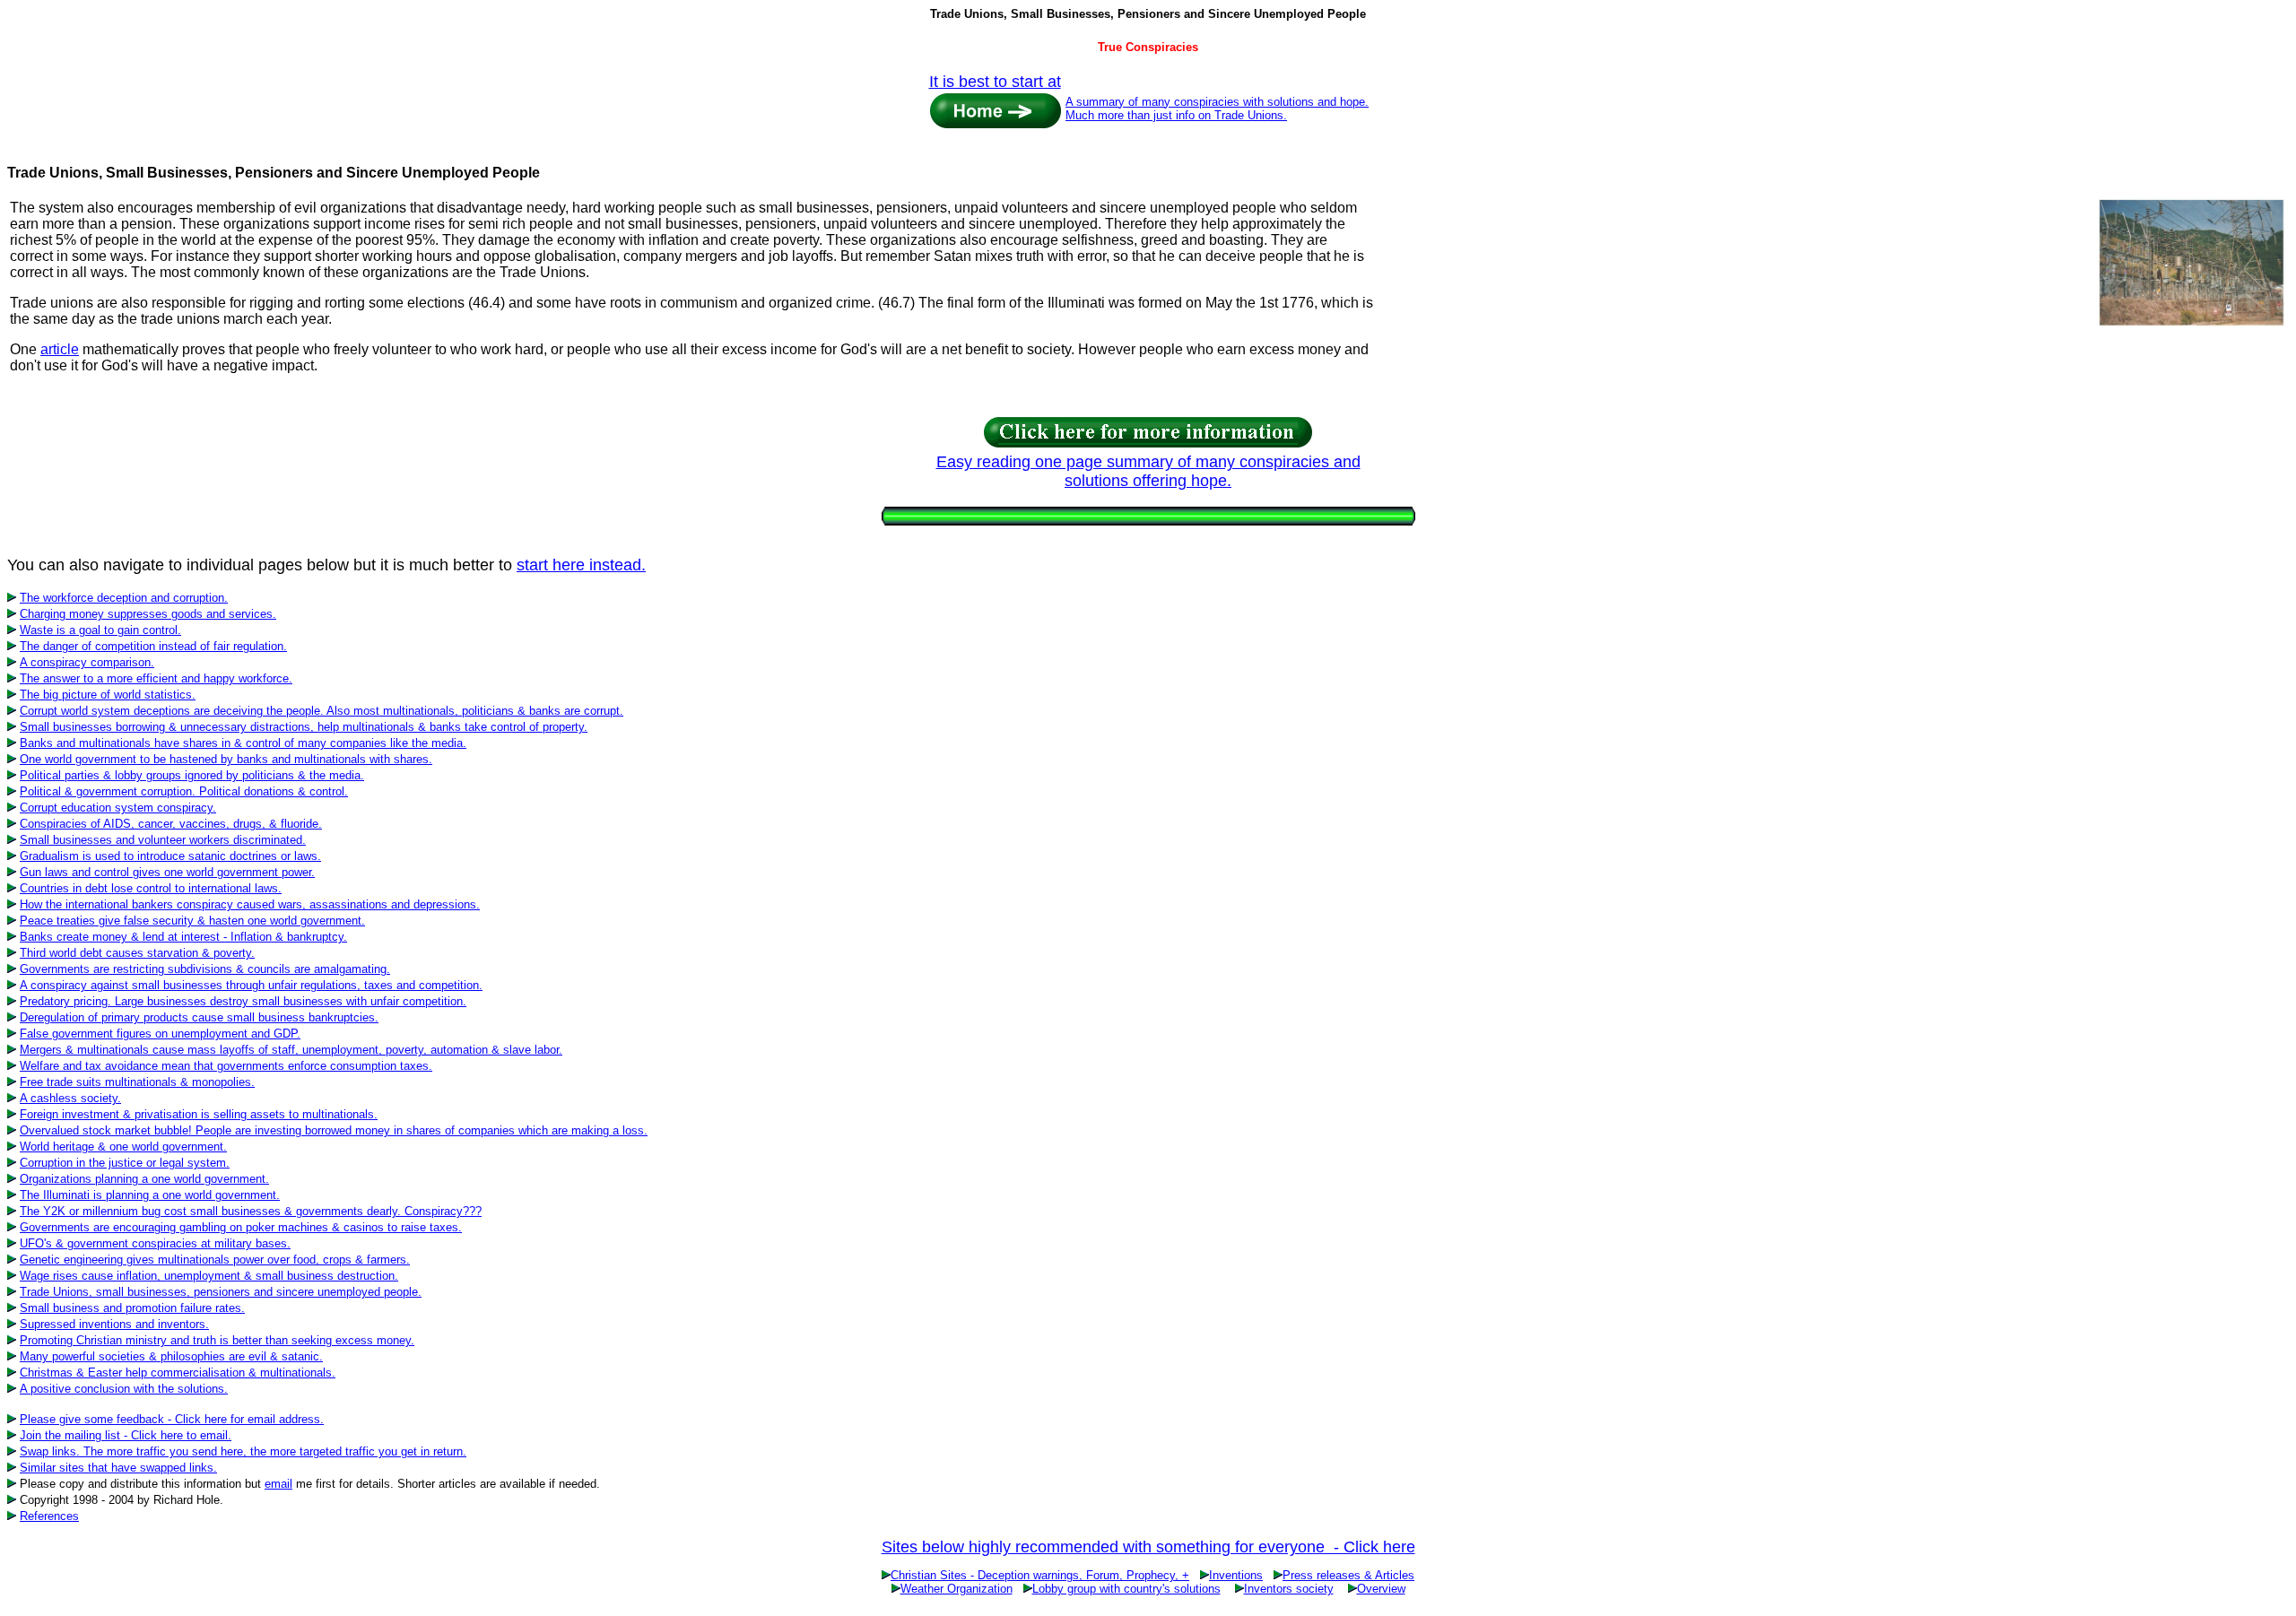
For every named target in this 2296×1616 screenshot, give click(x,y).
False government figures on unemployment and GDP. (160, 1034)
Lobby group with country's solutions (1126, 1589)
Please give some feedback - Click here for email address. (172, 1419)
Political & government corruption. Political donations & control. (184, 791)
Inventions (1236, 1575)
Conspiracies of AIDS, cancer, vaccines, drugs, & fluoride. (171, 824)
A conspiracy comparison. (87, 662)
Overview (1381, 1589)
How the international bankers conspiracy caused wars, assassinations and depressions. (250, 904)
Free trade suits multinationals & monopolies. (137, 1082)
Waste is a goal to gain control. (100, 630)
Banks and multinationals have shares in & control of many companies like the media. (243, 743)
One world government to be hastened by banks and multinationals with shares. (226, 759)
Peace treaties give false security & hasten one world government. (192, 921)
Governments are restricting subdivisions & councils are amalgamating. (205, 969)
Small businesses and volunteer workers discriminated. (163, 840)
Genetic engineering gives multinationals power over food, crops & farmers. (215, 1260)
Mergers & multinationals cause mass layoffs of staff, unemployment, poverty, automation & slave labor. (291, 1050)
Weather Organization (957, 1589)
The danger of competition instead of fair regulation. (153, 646)
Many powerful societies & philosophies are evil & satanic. (171, 1356)
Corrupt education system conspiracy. (118, 808)
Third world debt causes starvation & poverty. (137, 953)
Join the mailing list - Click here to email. (126, 1435)
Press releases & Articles (1348, 1575)
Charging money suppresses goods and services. (148, 614)
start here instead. (581, 565)
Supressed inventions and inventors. (114, 1324)
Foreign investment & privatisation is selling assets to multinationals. (199, 1114)
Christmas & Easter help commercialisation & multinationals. (178, 1373)
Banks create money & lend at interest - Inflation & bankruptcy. (183, 937)
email (278, 1484)
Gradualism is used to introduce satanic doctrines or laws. (170, 856)
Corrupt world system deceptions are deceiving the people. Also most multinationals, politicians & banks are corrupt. (322, 711)
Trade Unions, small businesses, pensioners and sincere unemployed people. (221, 1292)
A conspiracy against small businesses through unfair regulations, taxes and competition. (251, 985)
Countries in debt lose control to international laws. (151, 888)
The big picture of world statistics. (108, 695)
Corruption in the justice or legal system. (125, 1163)
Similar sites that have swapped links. (118, 1468)
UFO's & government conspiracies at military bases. (155, 1243)
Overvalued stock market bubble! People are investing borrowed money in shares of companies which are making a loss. (334, 1130)
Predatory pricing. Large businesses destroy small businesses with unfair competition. (243, 1001)
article (60, 349)
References (49, 1516)
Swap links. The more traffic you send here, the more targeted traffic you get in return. (243, 1451)
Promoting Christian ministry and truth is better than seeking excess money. (217, 1340)
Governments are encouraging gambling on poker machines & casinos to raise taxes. (241, 1227)
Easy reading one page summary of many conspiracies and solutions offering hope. (1148, 471)
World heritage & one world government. (123, 1147)
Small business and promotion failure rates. (132, 1308)
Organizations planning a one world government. (144, 1179)
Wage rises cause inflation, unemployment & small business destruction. (209, 1276)
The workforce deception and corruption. (124, 598)
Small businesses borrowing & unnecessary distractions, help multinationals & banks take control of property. (304, 727)
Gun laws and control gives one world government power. (167, 872)
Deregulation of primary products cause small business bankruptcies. (199, 1017)
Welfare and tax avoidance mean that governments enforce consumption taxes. (226, 1066)
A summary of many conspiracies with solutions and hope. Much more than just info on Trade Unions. (1217, 109)
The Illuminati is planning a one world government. (150, 1195)
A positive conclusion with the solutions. (124, 1389)
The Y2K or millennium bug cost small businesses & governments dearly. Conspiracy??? (251, 1211)
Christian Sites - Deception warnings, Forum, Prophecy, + (1040, 1575)
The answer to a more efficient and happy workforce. (156, 678)
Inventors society (1289, 1589)
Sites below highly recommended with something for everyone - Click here (1148, 1547)
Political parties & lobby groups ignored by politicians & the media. (192, 775)
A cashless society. (70, 1098)
